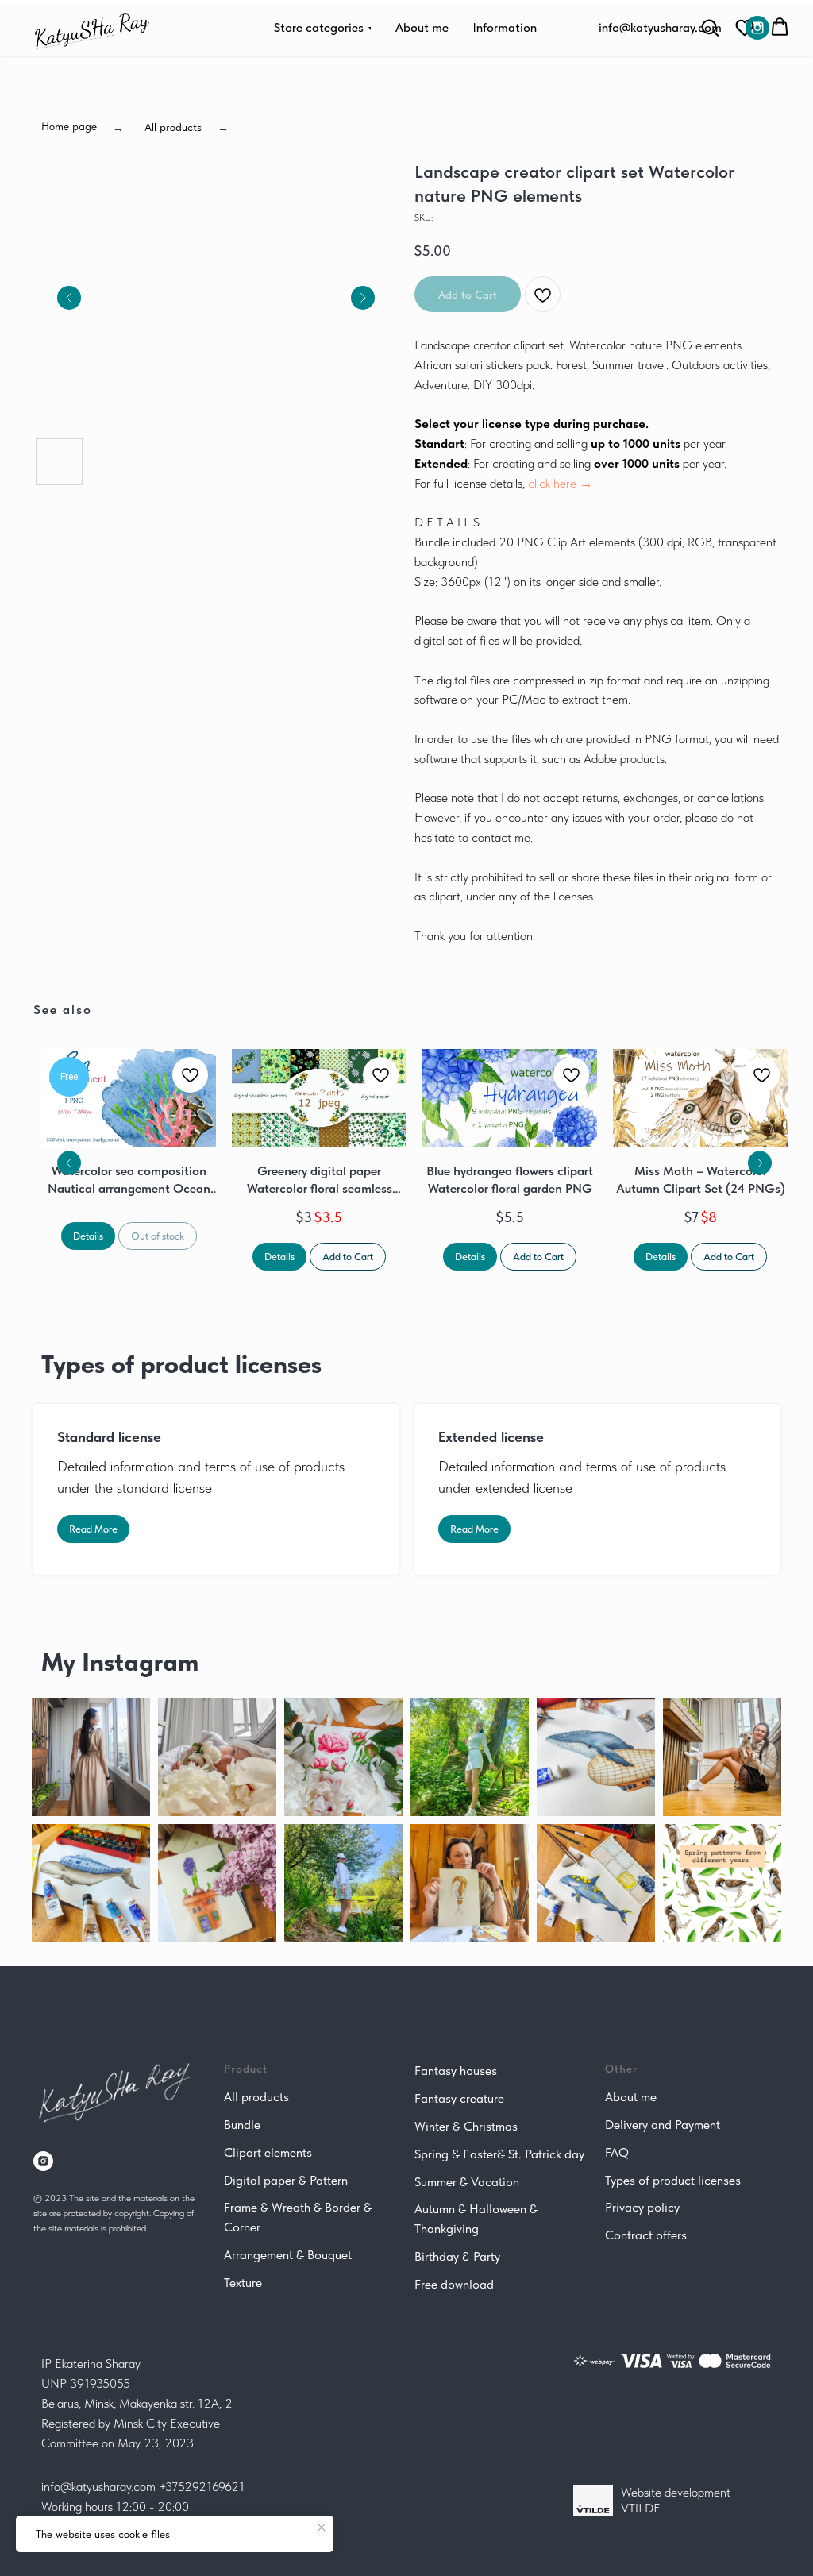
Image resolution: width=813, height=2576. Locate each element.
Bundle (242, 2125)
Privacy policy (642, 2207)
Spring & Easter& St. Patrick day (499, 2154)
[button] (745, 27)
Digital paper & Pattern (286, 2180)
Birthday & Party (457, 2256)
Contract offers (646, 2235)
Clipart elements (268, 2152)
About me (631, 2097)
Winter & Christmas (466, 2126)
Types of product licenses (673, 2180)
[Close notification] (322, 2528)
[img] (757, 28)
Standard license (109, 1437)
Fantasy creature (459, 2098)
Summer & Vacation (467, 2182)
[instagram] (43, 2161)
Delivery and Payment (663, 2125)
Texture (243, 2283)
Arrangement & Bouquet (288, 2255)
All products (256, 2097)
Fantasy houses (456, 2071)
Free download (454, 2284)
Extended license (491, 1437)
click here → (560, 483)
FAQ (617, 2152)
